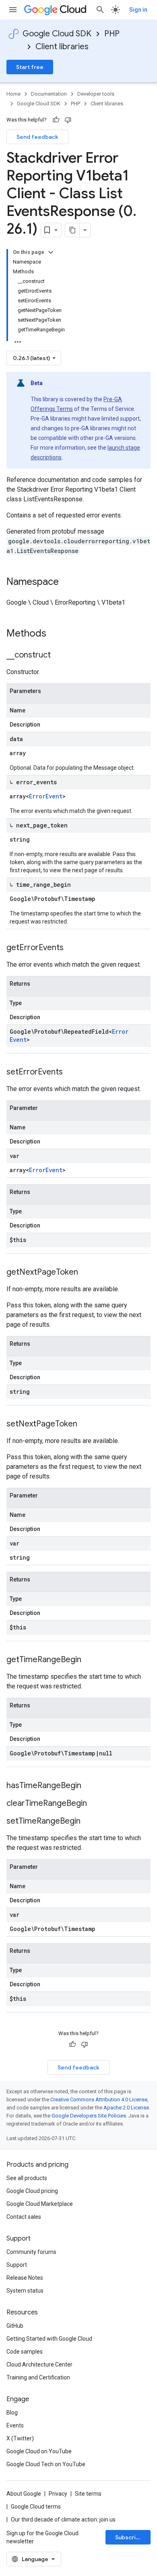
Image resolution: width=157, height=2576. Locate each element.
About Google (24, 2494)
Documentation (49, 94)
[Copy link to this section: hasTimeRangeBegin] (89, 1786)
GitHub (15, 2326)
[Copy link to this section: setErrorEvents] (71, 1072)
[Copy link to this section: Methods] (57, 634)
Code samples (25, 2352)
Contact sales (24, 2217)
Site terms (88, 2494)
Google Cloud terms (36, 2507)
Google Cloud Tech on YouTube (46, 2464)
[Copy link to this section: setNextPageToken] (85, 1424)
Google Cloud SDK (57, 34)
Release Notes (25, 2278)
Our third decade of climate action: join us (63, 2519)
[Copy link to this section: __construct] (59, 656)
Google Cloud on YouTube (39, 2451)
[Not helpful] (68, 120)
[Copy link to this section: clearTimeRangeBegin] (95, 1804)
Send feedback (37, 137)
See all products (27, 2178)
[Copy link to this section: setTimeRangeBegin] (89, 1822)
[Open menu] (13, 10)
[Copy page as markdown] (72, 230)
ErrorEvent (46, 796)
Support (17, 2265)
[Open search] (100, 10)
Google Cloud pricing (32, 2191)
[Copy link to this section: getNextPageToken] (86, 1273)
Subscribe (129, 2537)
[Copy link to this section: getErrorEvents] (72, 948)
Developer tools (96, 94)
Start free (30, 67)
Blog (12, 2413)
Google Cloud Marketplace (40, 2204)
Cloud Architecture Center (39, 2364)
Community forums (31, 2252)
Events (15, 2425)
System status (25, 2291)
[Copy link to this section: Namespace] (67, 582)
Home (13, 94)
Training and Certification (38, 2377)
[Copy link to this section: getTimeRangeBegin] (89, 1660)
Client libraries (62, 47)
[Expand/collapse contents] (51, 252)
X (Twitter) (20, 2438)
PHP (112, 34)
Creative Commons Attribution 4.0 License (99, 2100)
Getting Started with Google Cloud (49, 2339)
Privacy (58, 2494)
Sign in (138, 10)
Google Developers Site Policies (89, 2116)
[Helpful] (56, 120)
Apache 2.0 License (126, 2108)
